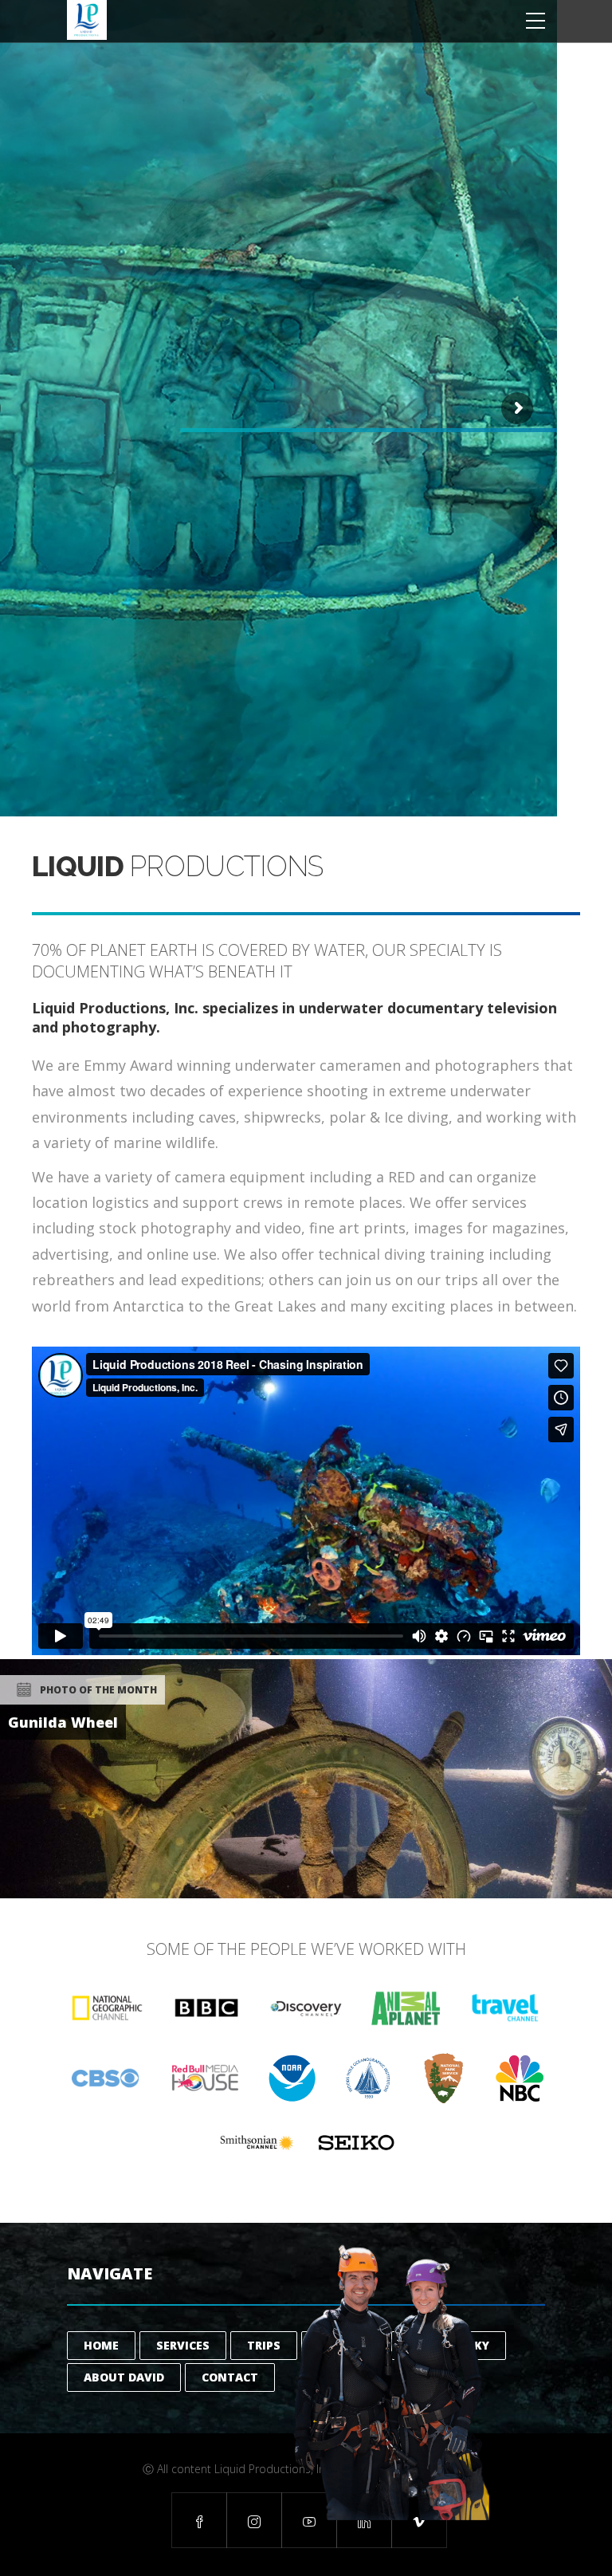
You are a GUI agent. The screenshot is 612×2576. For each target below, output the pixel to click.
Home (101, 2345)
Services (183, 2345)
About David (124, 2377)
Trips (264, 2345)
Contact (230, 2377)
